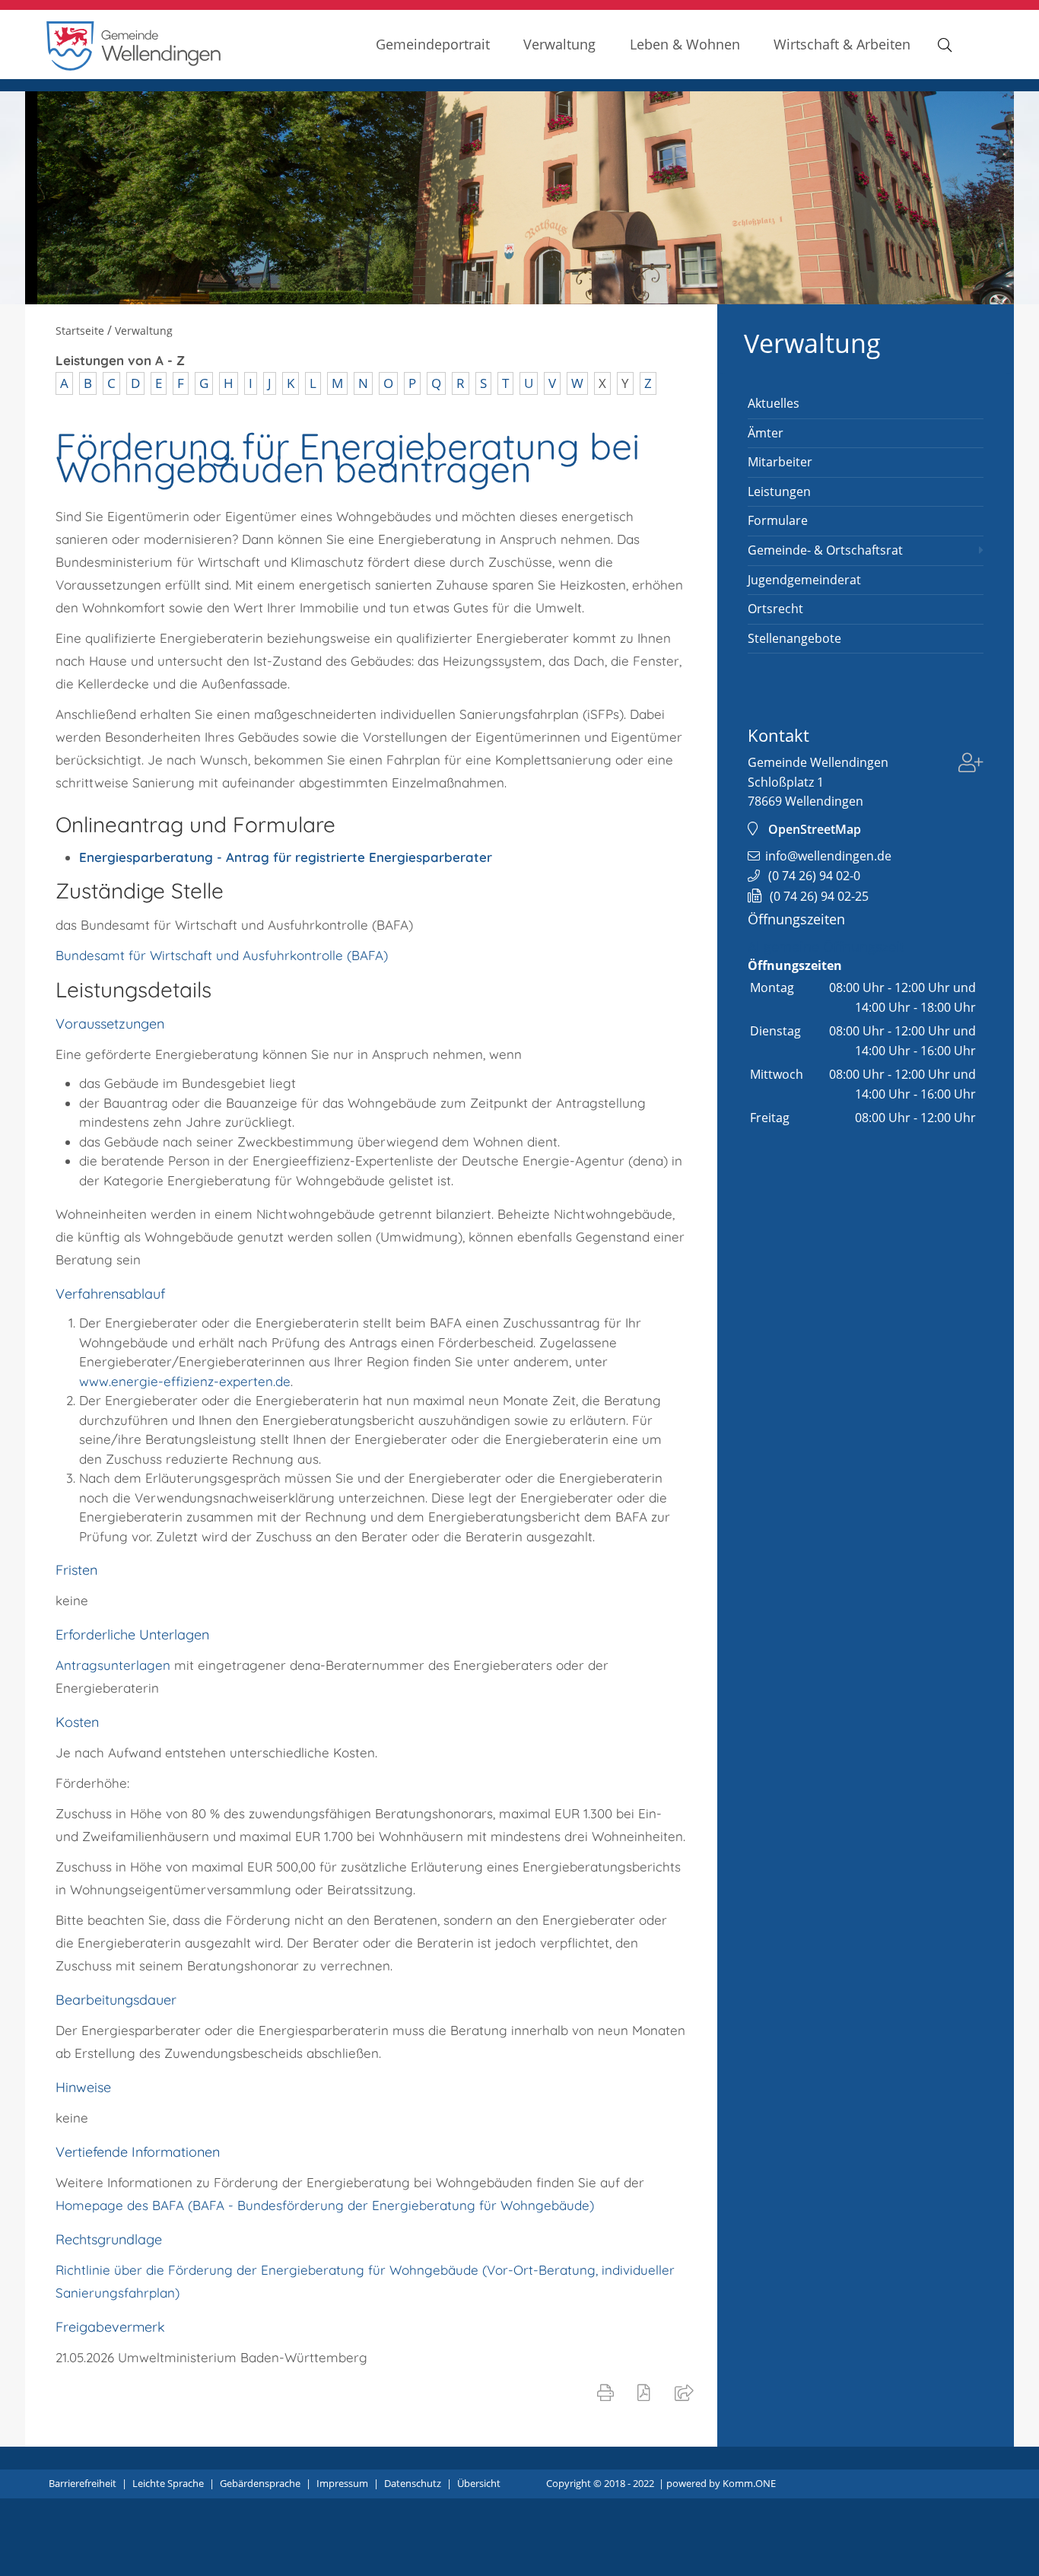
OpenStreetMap (815, 829)
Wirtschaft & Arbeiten (842, 44)
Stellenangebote (794, 638)
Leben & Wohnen (685, 44)
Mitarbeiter (780, 462)
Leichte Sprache (168, 2483)
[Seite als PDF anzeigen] (647, 2392)
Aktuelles (774, 403)
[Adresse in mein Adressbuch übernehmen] (971, 765)
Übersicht (479, 2483)
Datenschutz (413, 2483)
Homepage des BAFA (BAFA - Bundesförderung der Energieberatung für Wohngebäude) (325, 2205)
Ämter (766, 433)
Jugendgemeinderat (804, 580)
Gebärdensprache (260, 2483)
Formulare (778, 520)
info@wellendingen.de (828, 856)
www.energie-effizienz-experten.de (185, 1381)
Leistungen (779, 491)
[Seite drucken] (608, 2392)
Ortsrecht (775, 609)
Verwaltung (559, 44)
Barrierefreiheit (83, 2483)
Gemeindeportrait (433, 44)
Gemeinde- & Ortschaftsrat (825, 550)
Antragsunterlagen (115, 1665)
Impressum (342, 2483)
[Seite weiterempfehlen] (687, 2392)
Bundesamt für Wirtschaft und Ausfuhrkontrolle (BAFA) (222, 955)
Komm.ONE (749, 2483)
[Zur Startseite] (134, 67)
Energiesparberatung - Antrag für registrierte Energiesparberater (286, 857)
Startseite (80, 331)
